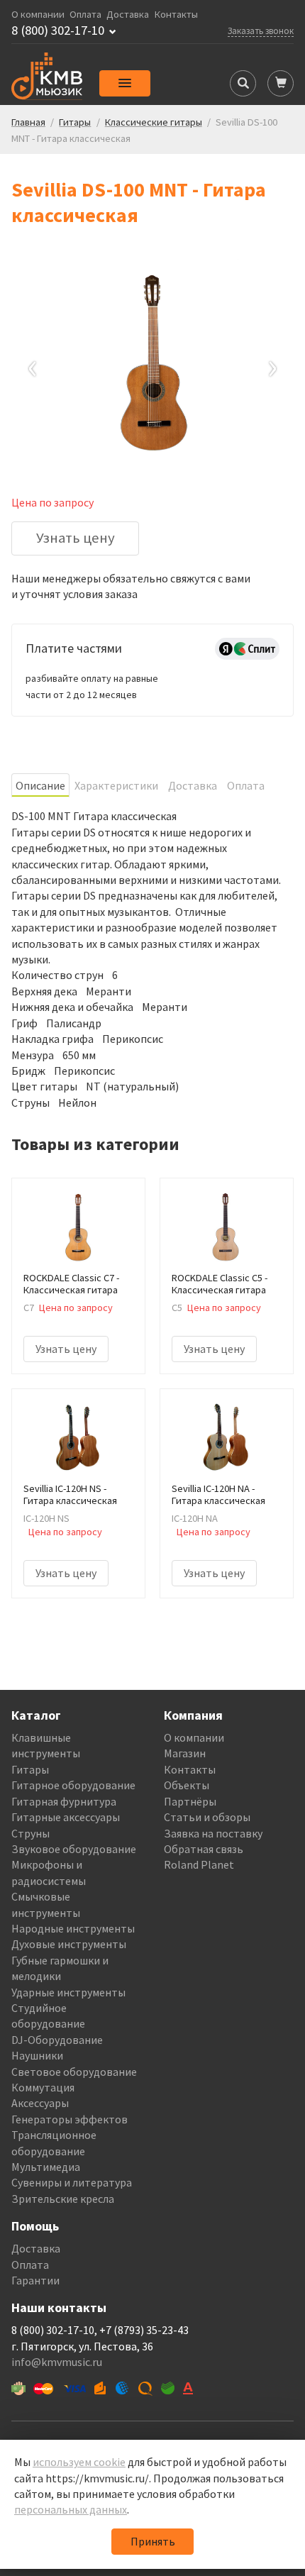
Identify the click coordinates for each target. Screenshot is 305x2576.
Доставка (128, 15)
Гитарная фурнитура (64, 1801)
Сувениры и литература (72, 2182)
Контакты (176, 15)
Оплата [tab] (246, 785)
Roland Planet (199, 1864)
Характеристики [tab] (116, 785)
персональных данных (71, 2509)
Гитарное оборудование (73, 1785)
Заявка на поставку (213, 1833)
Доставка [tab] (193, 785)
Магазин (185, 1753)
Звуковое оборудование (74, 1849)
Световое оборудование (74, 2072)
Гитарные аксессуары (66, 1817)
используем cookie (79, 2462)
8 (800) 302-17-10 (58, 31)
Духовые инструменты (69, 1944)
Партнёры (190, 1801)
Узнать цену (76, 538)
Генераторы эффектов (70, 2119)
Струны (30, 1833)
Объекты (187, 1785)
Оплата (85, 15)
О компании (38, 15)
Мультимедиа (46, 2167)
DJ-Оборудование (57, 2040)
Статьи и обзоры (207, 1817)
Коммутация (43, 2087)
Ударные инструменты (68, 1992)
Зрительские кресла (63, 2199)
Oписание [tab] (40, 785)
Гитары (30, 1769)
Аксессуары (40, 2103)
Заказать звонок (261, 31)
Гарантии (35, 2280)
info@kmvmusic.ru (57, 2362)
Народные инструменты (73, 1928)
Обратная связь (204, 1849)
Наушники (37, 2055)
